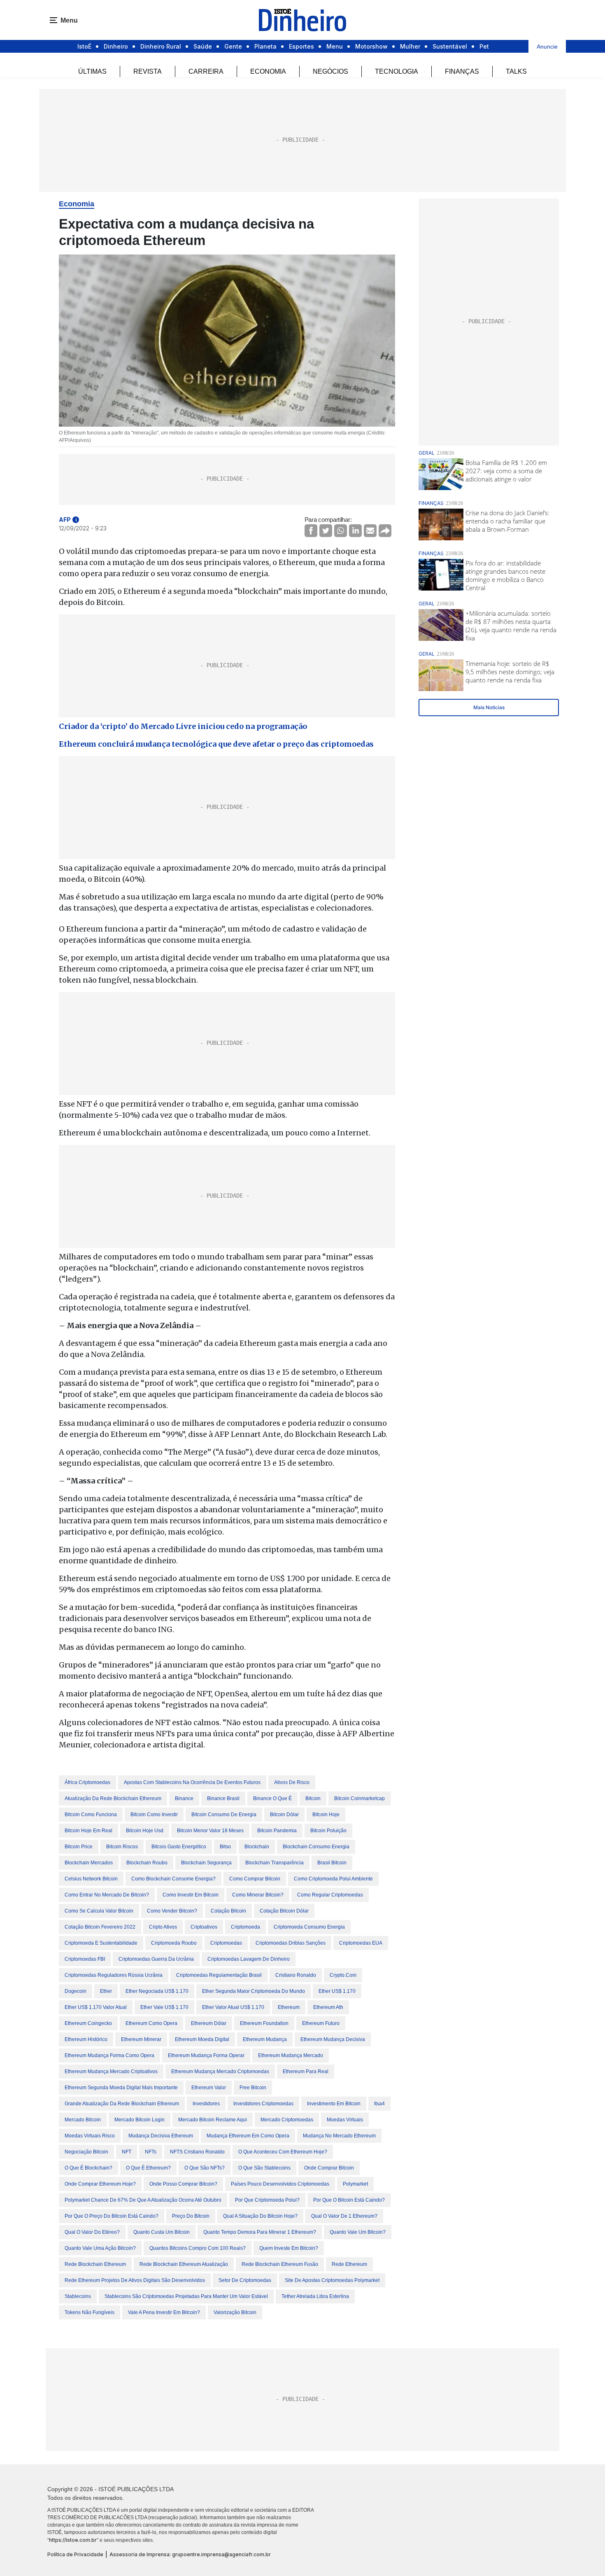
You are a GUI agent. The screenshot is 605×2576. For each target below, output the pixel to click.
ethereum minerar (141, 2039)
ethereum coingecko (88, 2023)
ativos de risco (292, 1782)
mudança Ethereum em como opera (248, 2136)
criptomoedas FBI (85, 1959)
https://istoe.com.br (73, 2540)
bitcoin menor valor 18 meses (210, 1831)
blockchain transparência (275, 1863)
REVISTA (148, 71)
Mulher (410, 46)
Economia (268, 71)
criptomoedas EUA (361, 1943)
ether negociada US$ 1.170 (157, 1991)
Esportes (301, 46)
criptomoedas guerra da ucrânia (156, 1959)
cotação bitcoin (228, 1911)
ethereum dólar (209, 2023)
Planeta (265, 46)
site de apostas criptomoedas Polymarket (332, 2280)
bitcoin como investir (154, 1815)
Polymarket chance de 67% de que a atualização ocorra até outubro (143, 2200)
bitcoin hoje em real (88, 1831)
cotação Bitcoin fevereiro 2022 (100, 1927)
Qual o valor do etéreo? (92, 2232)
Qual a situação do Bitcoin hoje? (260, 2216)
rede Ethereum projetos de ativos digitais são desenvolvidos (135, 2280)
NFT (127, 2152)
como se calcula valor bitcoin (99, 1911)
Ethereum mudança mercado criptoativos (111, 2072)
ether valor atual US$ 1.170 (233, 2007)
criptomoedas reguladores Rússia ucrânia (114, 1975)
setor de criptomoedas (245, 2280)
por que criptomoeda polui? (267, 2200)
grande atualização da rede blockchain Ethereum (122, 2104)
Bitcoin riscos (122, 1847)
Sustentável (450, 46)
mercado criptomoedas (287, 2120)
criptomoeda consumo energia (309, 1927)
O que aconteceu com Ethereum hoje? (283, 2152)
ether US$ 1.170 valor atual (96, 2007)
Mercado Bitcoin (83, 2120)
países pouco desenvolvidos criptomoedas (280, 2184)
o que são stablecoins (264, 2168)
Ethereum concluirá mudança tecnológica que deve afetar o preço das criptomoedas (216, 744)
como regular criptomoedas (330, 1895)
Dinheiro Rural (161, 46)
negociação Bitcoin (86, 2152)
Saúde (203, 46)
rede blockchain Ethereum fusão (280, 2264)
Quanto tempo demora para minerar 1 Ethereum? (260, 2232)
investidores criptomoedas (263, 2104)
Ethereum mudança (265, 2039)
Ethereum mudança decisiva (333, 2039)
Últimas (92, 71)
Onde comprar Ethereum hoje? (100, 2184)
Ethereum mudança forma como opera (109, 2055)
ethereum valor (209, 2088)
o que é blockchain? (88, 2168)
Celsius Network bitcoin (91, 1879)
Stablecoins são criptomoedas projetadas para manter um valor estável (186, 2296)
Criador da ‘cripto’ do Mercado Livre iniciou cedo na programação (183, 726)
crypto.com (343, 1975)
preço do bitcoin (191, 2216)
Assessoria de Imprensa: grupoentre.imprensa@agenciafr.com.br (190, 2554)
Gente (233, 46)
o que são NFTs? (205, 2168)
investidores (206, 2104)
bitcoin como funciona (91, 1815)
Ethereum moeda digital (202, 2039)
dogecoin (76, 1991)
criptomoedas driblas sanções (291, 1943)
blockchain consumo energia (316, 1847)
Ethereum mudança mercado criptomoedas (220, 2072)
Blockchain (257, 1847)
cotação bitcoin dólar (284, 1911)
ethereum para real (306, 2072)
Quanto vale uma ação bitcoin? (100, 2248)
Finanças (462, 71)
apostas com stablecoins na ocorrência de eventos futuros (192, 1782)
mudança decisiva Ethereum (161, 2136)
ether (106, 1991)
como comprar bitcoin (255, 1879)
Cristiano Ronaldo (296, 1975)
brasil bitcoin (332, 1863)
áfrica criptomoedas (87, 1782)
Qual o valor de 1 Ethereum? (344, 2216)
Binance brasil (223, 1798)
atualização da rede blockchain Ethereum (113, 1798)
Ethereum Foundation (264, 2023)
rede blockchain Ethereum (95, 2264)
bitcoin (313, 1798)
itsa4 (379, 2104)
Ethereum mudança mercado (291, 2055)
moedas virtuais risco (90, 2136)
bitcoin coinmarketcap (360, 1798)
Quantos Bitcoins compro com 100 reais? (198, 2248)
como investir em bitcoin (191, 1895)
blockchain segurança (206, 1863)
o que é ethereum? (148, 2168)
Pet (484, 46)
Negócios (330, 71)
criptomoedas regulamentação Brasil (219, 1975)
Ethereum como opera (151, 2023)
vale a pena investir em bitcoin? (164, 2312)
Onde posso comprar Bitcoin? (183, 2184)
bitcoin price (79, 1847)
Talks (516, 71)
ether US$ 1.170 (337, 1991)
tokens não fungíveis (90, 2312)
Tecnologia (397, 71)
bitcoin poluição (328, 1831)
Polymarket (355, 2184)
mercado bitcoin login (140, 2120)
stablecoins (78, 2296)
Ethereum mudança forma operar (206, 2055)
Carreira (206, 71)
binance (184, 1798)
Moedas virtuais (345, 2120)
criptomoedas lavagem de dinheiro (249, 1959)
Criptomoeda (245, 1927)
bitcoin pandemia (277, 1831)
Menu (335, 46)
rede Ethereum (349, 2264)
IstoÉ (84, 46)
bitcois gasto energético (179, 1847)
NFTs (151, 2152)
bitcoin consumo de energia (224, 1815)
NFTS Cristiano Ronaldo (197, 2152)
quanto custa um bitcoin (162, 2232)
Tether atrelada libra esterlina (315, 2296)
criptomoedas (226, 1943)
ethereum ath (328, 2007)
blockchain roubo (147, 1863)
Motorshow (371, 46)
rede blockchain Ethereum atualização (184, 2264)
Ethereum (289, 2007)
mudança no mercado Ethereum (339, 2136)
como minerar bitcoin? (258, 1895)
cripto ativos (163, 1927)
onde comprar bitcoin (329, 2168)
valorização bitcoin (235, 2312)
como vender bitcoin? (172, 1911)
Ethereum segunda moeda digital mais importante (121, 2088)
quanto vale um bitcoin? (358, 2232)
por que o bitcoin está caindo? (349, 2200)
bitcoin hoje (326, 1815)
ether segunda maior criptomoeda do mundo (254, 1991)
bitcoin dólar (284, 1815)
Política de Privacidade (75, 2554)
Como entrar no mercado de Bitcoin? (107, 1895)
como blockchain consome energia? (173, 1879)
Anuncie (547, 47)
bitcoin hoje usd (145, 1831)
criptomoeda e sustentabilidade (101, 1943)
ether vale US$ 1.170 (164, 2007)
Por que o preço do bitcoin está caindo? (112, 2216)
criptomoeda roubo (174, 1943)
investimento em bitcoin (334, 2104)
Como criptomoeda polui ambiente (333, 1879)
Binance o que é (272, 1798)
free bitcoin (253, 2088)
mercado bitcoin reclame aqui (213, 2120)
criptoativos (204, 1927)
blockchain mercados (89, 1863)
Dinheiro (116, 46)
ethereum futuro (321, 2023)
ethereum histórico (86, 2039)
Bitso (225, 1847)
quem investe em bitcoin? (289, 2248)
